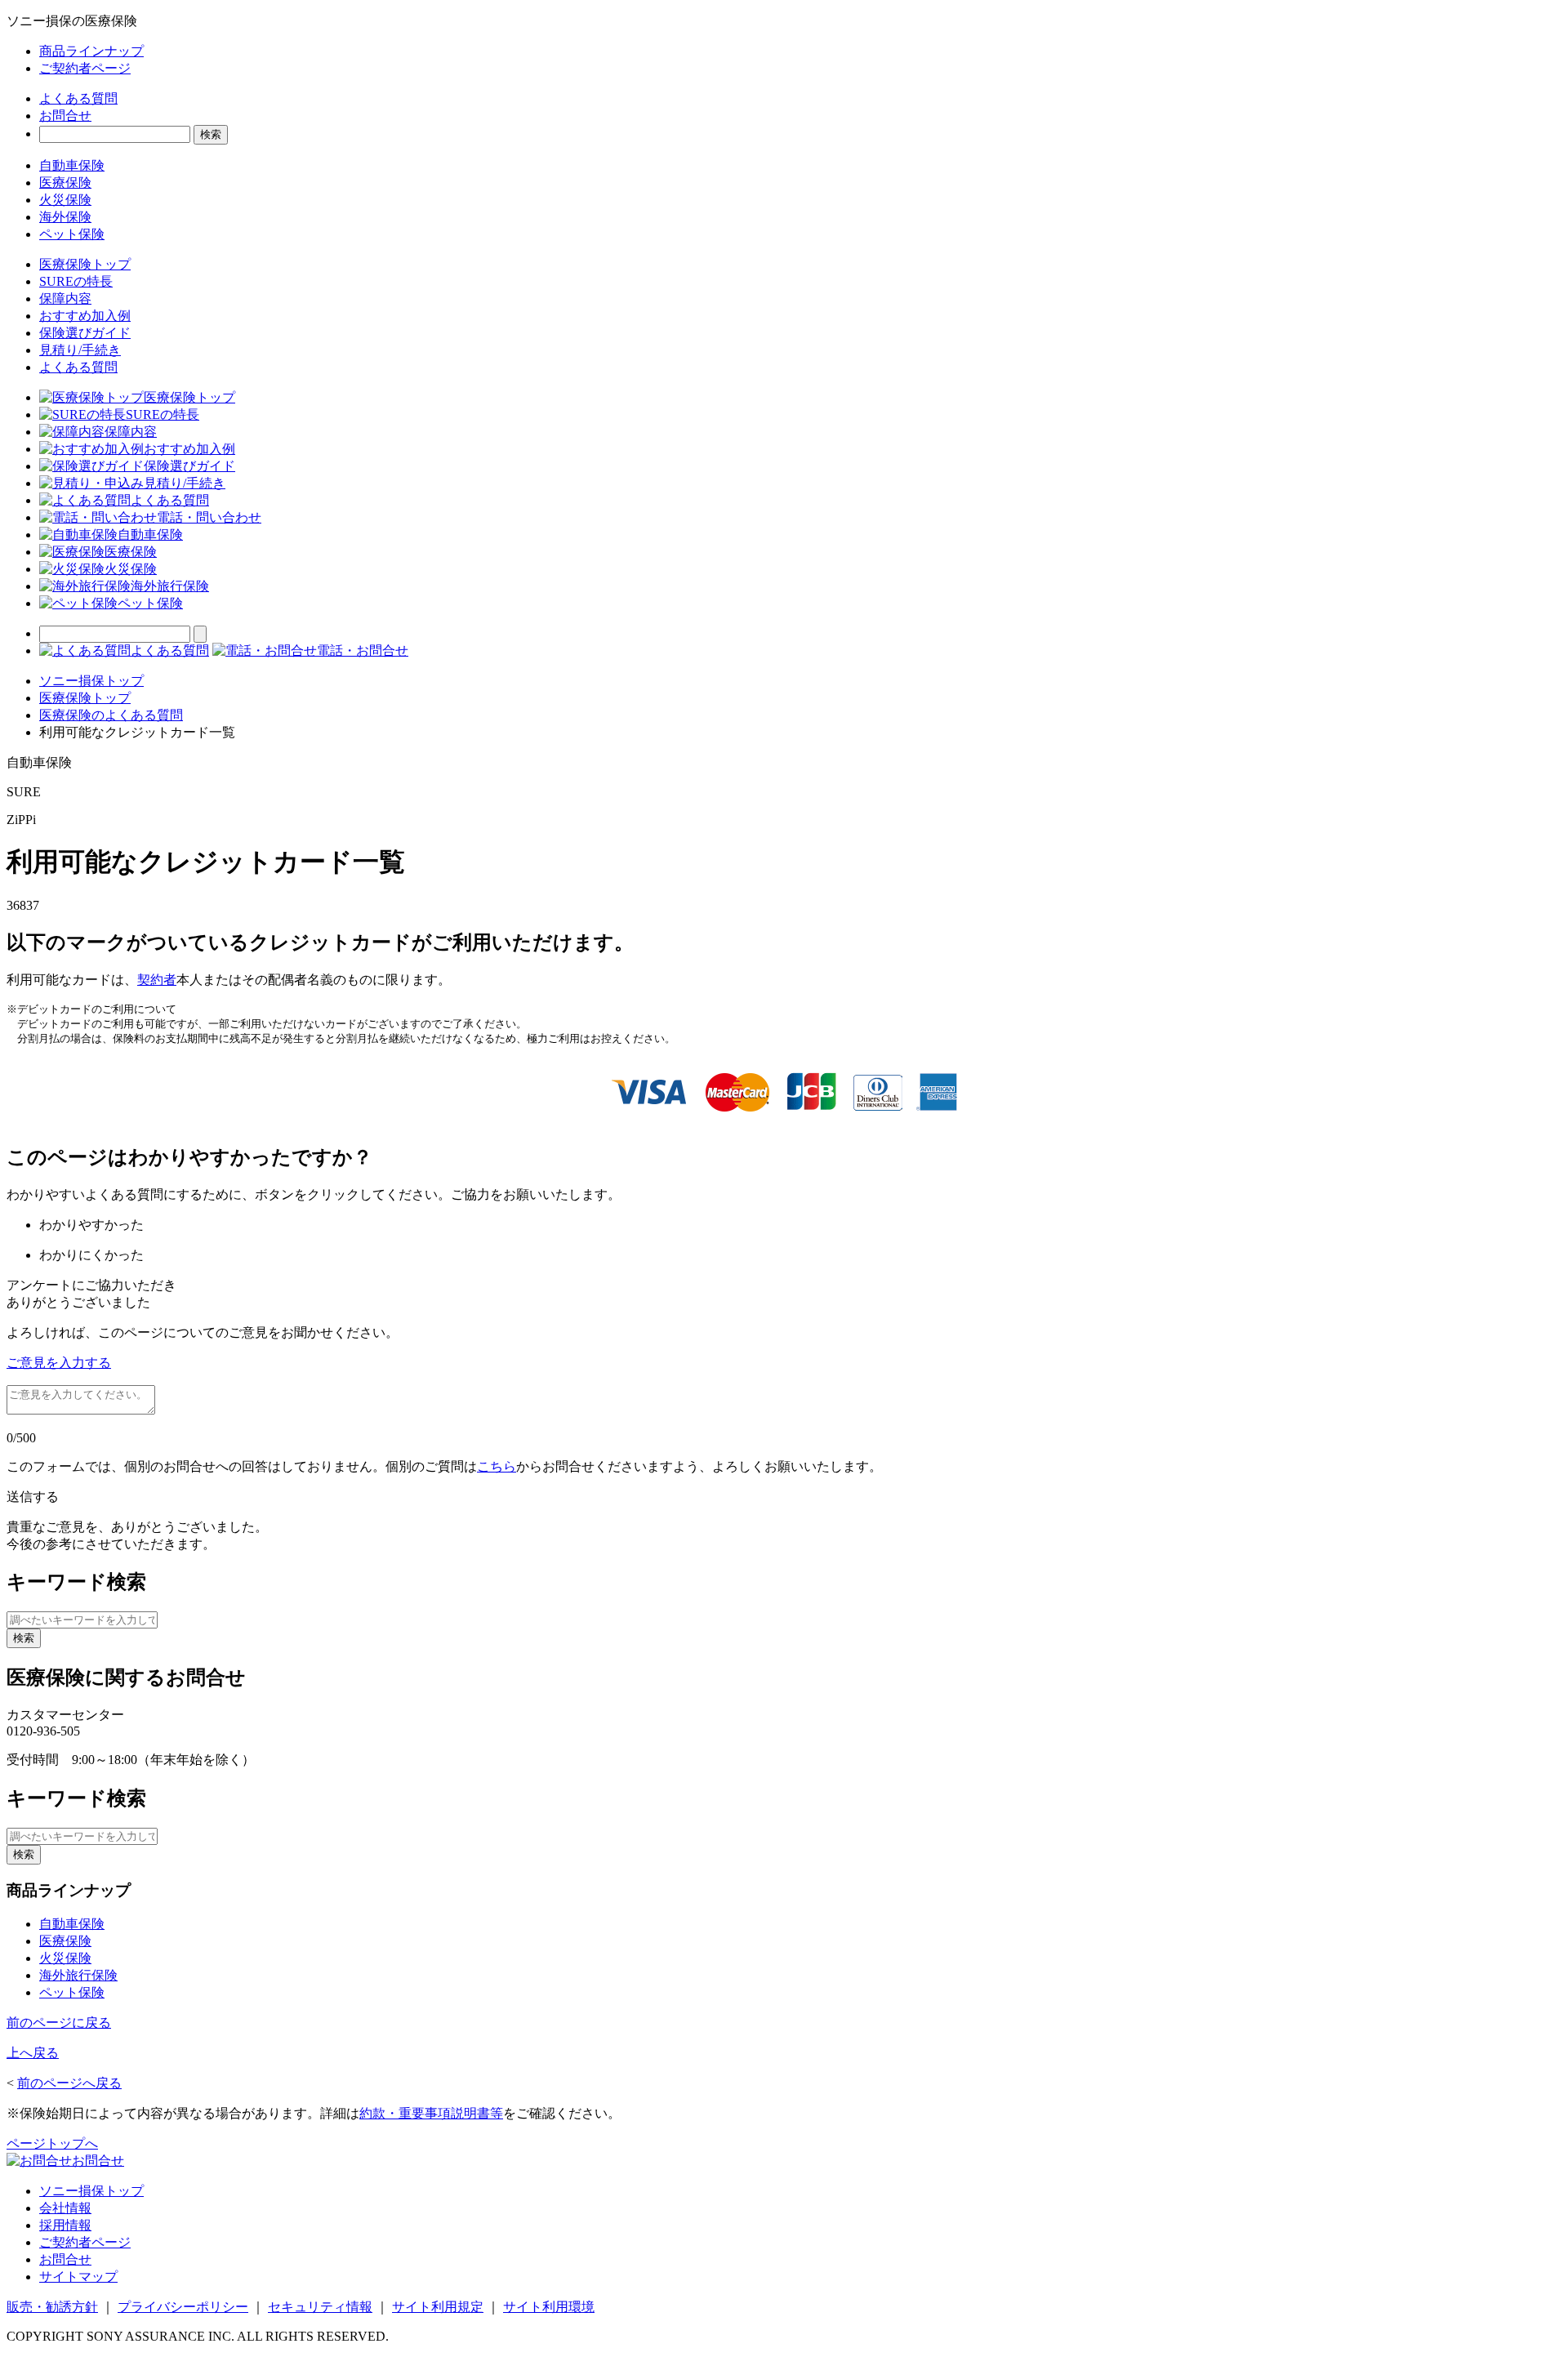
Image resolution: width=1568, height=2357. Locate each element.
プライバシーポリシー (183, 2307)
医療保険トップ (85, 264)
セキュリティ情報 (320, 2307)
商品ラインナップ (91, 51)
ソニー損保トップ (91, 681)
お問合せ (65, 116)
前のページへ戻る (69, 2083)
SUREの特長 (76, 281)
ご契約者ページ (85, 68)
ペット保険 (72, 234)
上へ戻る (33, 2053)
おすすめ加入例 (85, 316)
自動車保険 (72, 165)
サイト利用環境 (549, 2307)
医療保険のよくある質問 (111, 715)
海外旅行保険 (170, 586)
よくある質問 (78, 98)
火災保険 (65, 200)
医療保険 (65, 183)
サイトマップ (78, 2277)
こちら (497, 1466)
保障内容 (65, 299)
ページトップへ (52, 2143)
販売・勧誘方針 (52, 2307)
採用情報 (65, 2225)
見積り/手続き (80, 350)
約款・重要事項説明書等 (431, 2113)
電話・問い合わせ (209, 517)
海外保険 (65, 217)
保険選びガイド (85, 333)
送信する (33, 1497)
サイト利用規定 (438, 2307)
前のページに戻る (59, 2023)
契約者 (157, 980)
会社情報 (65, 2208)
